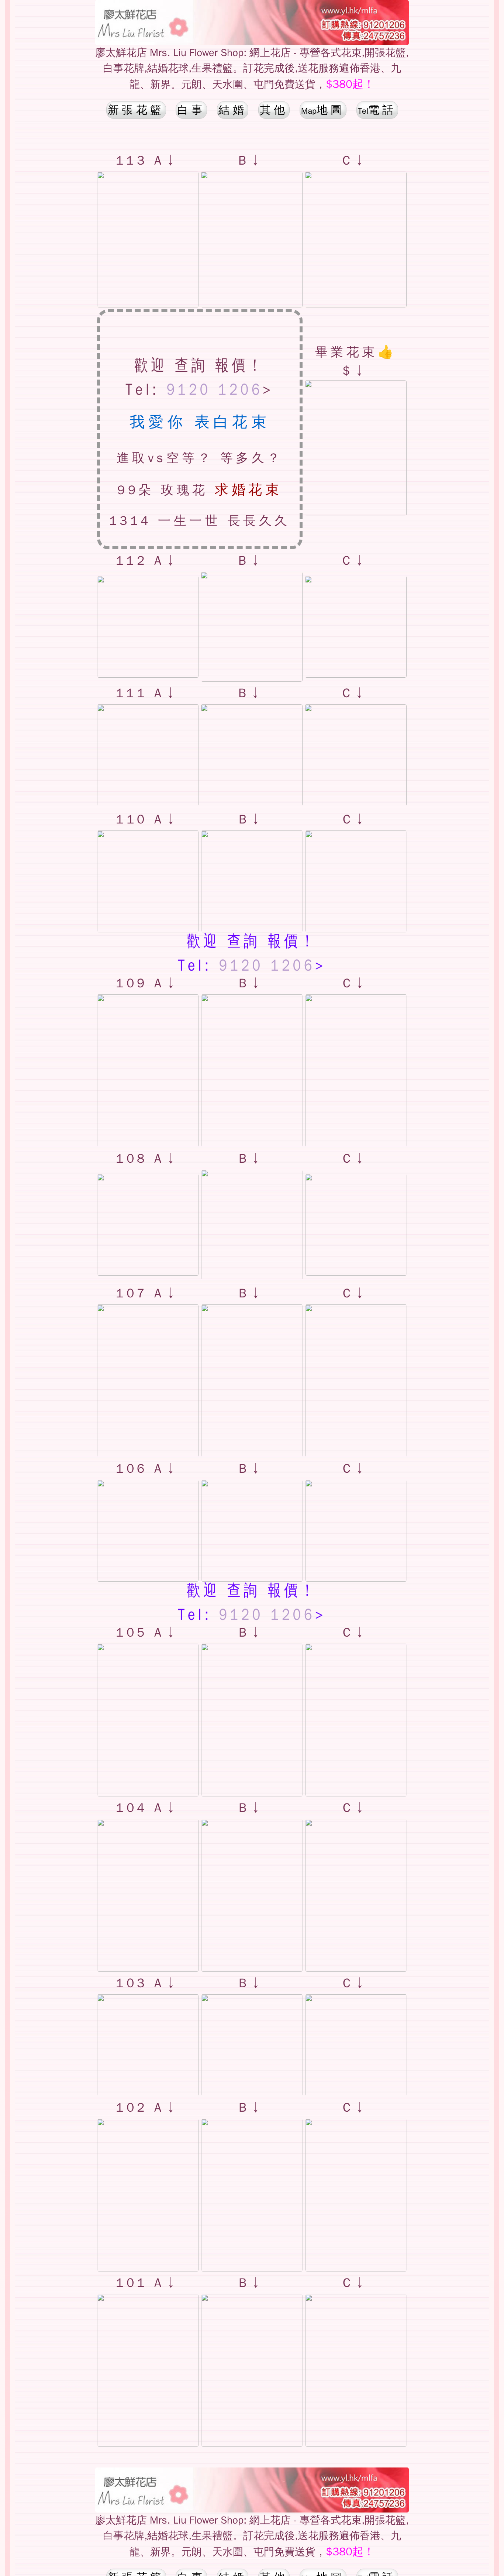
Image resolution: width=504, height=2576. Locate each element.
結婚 (233, 110)
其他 (274, 110)
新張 (136, 110)
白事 (191, 110)
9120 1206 (215, 392)
